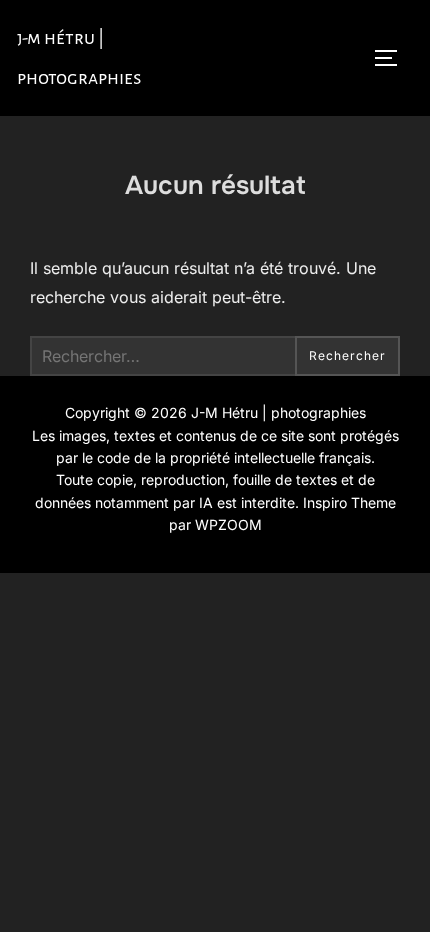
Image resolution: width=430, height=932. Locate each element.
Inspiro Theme (349, 502)
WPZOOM (228, 524)
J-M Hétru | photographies (79, 58)
